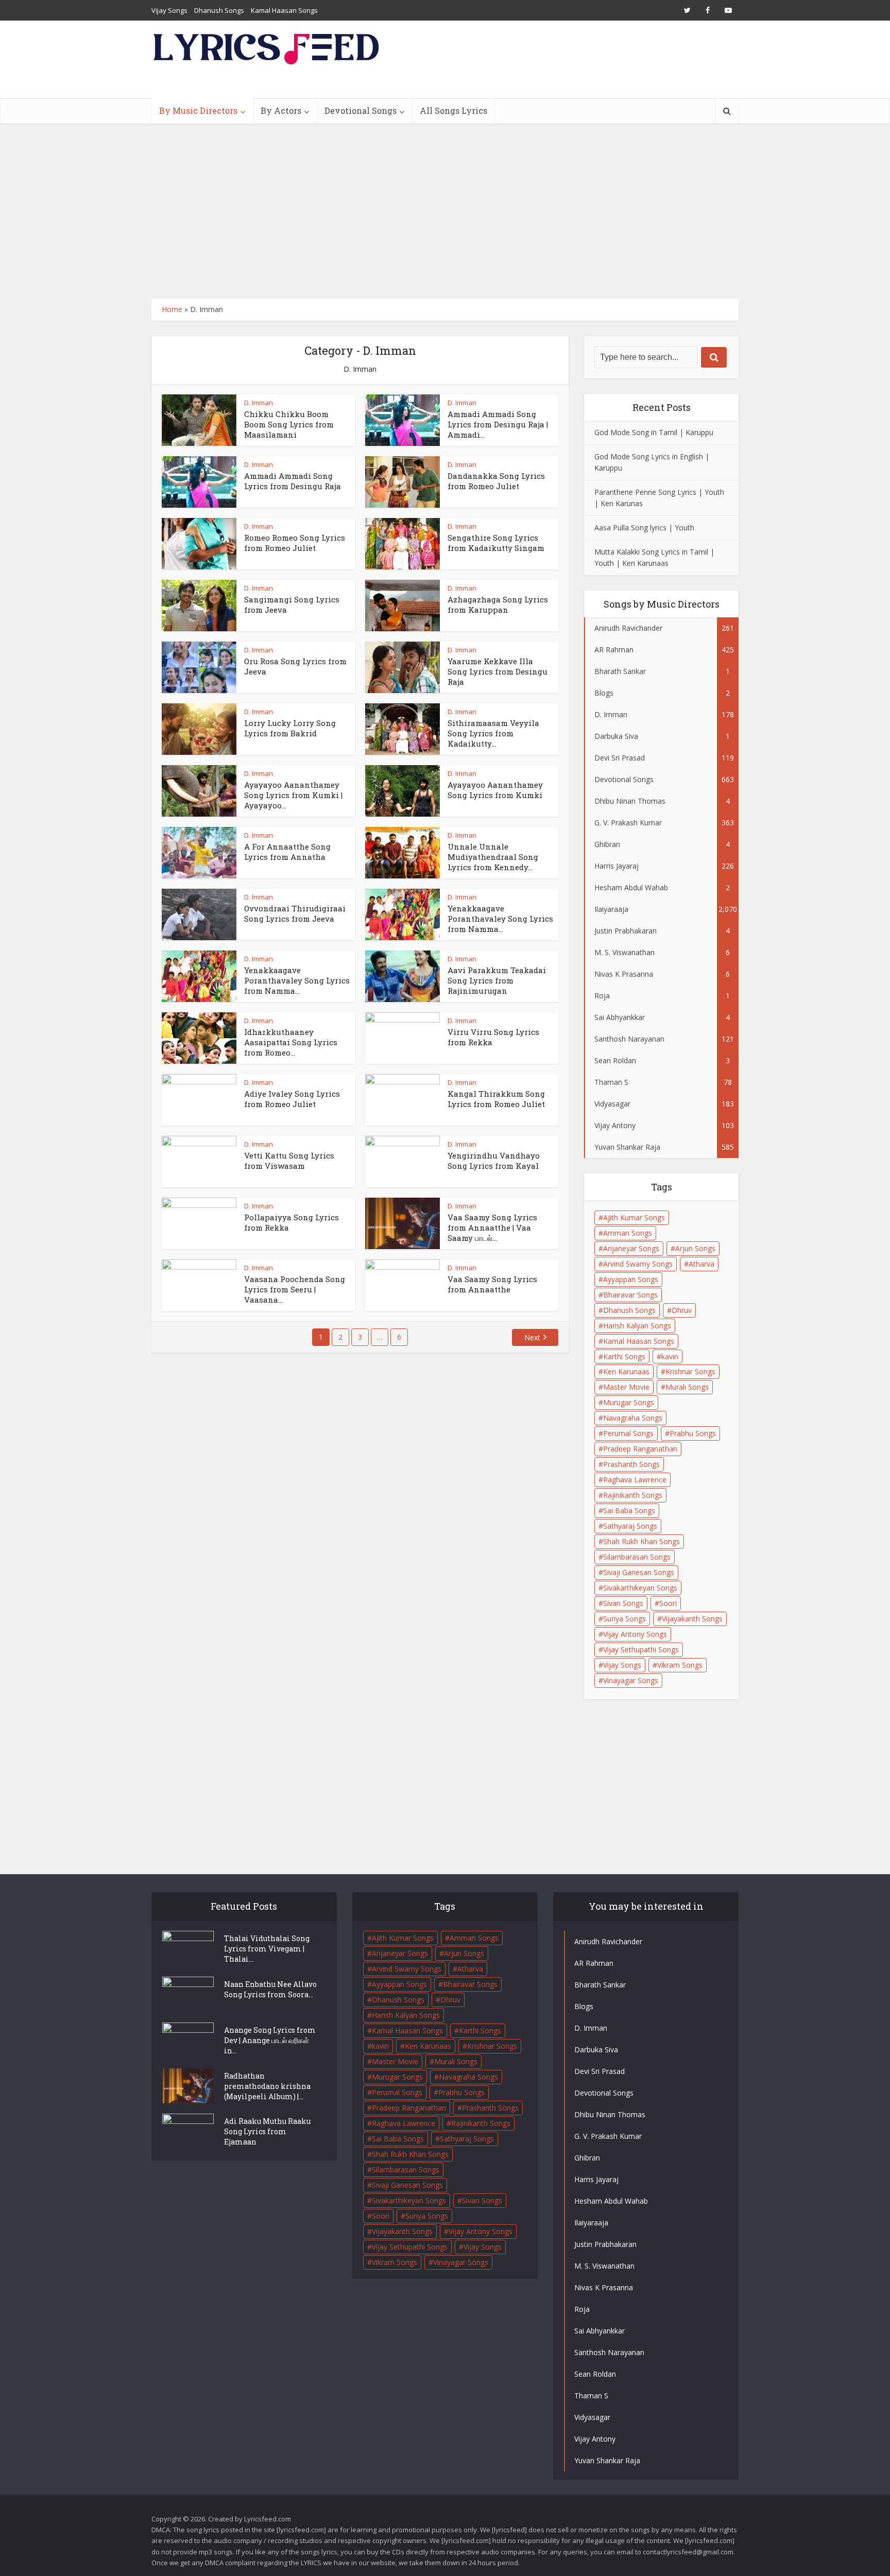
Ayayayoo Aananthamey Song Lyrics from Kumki (495, 790)
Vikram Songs (680, 1665)
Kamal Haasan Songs (284, 10)
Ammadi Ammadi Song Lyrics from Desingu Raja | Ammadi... (498, 425)
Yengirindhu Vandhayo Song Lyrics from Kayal (494, 1161)
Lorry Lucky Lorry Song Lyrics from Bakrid (290, 728)
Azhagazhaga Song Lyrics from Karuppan (498, 604)
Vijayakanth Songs (692, 1619)
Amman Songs (628, 1233)
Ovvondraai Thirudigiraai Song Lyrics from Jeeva (295, 913)
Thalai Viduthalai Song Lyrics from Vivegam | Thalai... (267, 1949)
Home (172, 309)
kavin (670, 1356)
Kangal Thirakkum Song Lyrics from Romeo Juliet (496, 1099)
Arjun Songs (695, 1248)
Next (532, 1337)
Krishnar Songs (690, 1371)
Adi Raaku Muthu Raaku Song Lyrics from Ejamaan (267, 2131)
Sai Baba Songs (629, 1510)
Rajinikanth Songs (633, 1495)
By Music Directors (198, 110)
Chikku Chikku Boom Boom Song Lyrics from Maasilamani (289, 425)
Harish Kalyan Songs (637, 1326)
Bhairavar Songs (630, 1295)
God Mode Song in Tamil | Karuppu (654, 432)
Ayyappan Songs (631, 1279)
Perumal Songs (628, 1433)
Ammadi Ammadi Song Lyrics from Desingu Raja (293, 481)
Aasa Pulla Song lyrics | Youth (644, 528)
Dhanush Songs (219, 10)
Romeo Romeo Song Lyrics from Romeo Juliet (295, 543)
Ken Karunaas (626, 1371)
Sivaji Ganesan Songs (639, 1572)
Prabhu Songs (693, 1433)
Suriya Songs (624, 1619)
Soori (668, 1603)
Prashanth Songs (631, 1464)
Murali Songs (687, 1387)
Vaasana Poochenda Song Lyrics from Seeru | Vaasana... (295, 1290)
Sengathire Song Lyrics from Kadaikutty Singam (496, 543)
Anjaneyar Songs (631, 1248)
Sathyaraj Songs (630, 1526)
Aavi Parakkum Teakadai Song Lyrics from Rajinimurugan (497, 981)
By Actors (281, 110)
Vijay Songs (169, 10)
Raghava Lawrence (635, 1480)
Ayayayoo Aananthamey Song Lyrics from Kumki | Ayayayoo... (293, 795)
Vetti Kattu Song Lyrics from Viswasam (289, 1161)
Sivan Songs (623, 1603)
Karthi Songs (624, 1356)
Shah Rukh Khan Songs (641, 1541)
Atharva (701, 1264)
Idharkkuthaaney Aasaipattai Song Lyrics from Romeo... (291, 1042)
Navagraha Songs (633, 1418)
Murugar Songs (629, 1402)
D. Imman (259, 403)
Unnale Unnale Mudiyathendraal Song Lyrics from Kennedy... (493, 857)
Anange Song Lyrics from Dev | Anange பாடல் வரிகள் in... (270, 2040)
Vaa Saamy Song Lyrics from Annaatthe (492, 1284)
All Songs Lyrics (453, 110)
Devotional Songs (361, 110)
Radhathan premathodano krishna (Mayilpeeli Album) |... (267, 2086)
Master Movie (626, 1387)
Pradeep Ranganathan (640, 1449)
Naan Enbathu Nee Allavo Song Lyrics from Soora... (270, 1989)
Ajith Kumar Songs (634, 1217)
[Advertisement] (445, 211)
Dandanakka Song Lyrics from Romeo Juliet (496, 481)
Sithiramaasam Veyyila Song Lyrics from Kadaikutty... (493, 733)
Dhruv (682, 1310)
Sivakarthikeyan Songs (640, 1588)
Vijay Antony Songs (635, 1634)
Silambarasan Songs (637, 1557)
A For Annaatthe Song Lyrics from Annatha (287, 852)
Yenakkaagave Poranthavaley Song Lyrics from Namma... (500, 919)
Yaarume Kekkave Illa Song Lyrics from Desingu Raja (498, 672)
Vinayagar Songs (631, 1680)
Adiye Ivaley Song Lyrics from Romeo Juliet (292, 1099)
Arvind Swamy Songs (638, 1264)
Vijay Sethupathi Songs (641, 1649)
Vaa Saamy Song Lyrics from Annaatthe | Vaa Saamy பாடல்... (492, 1228)
